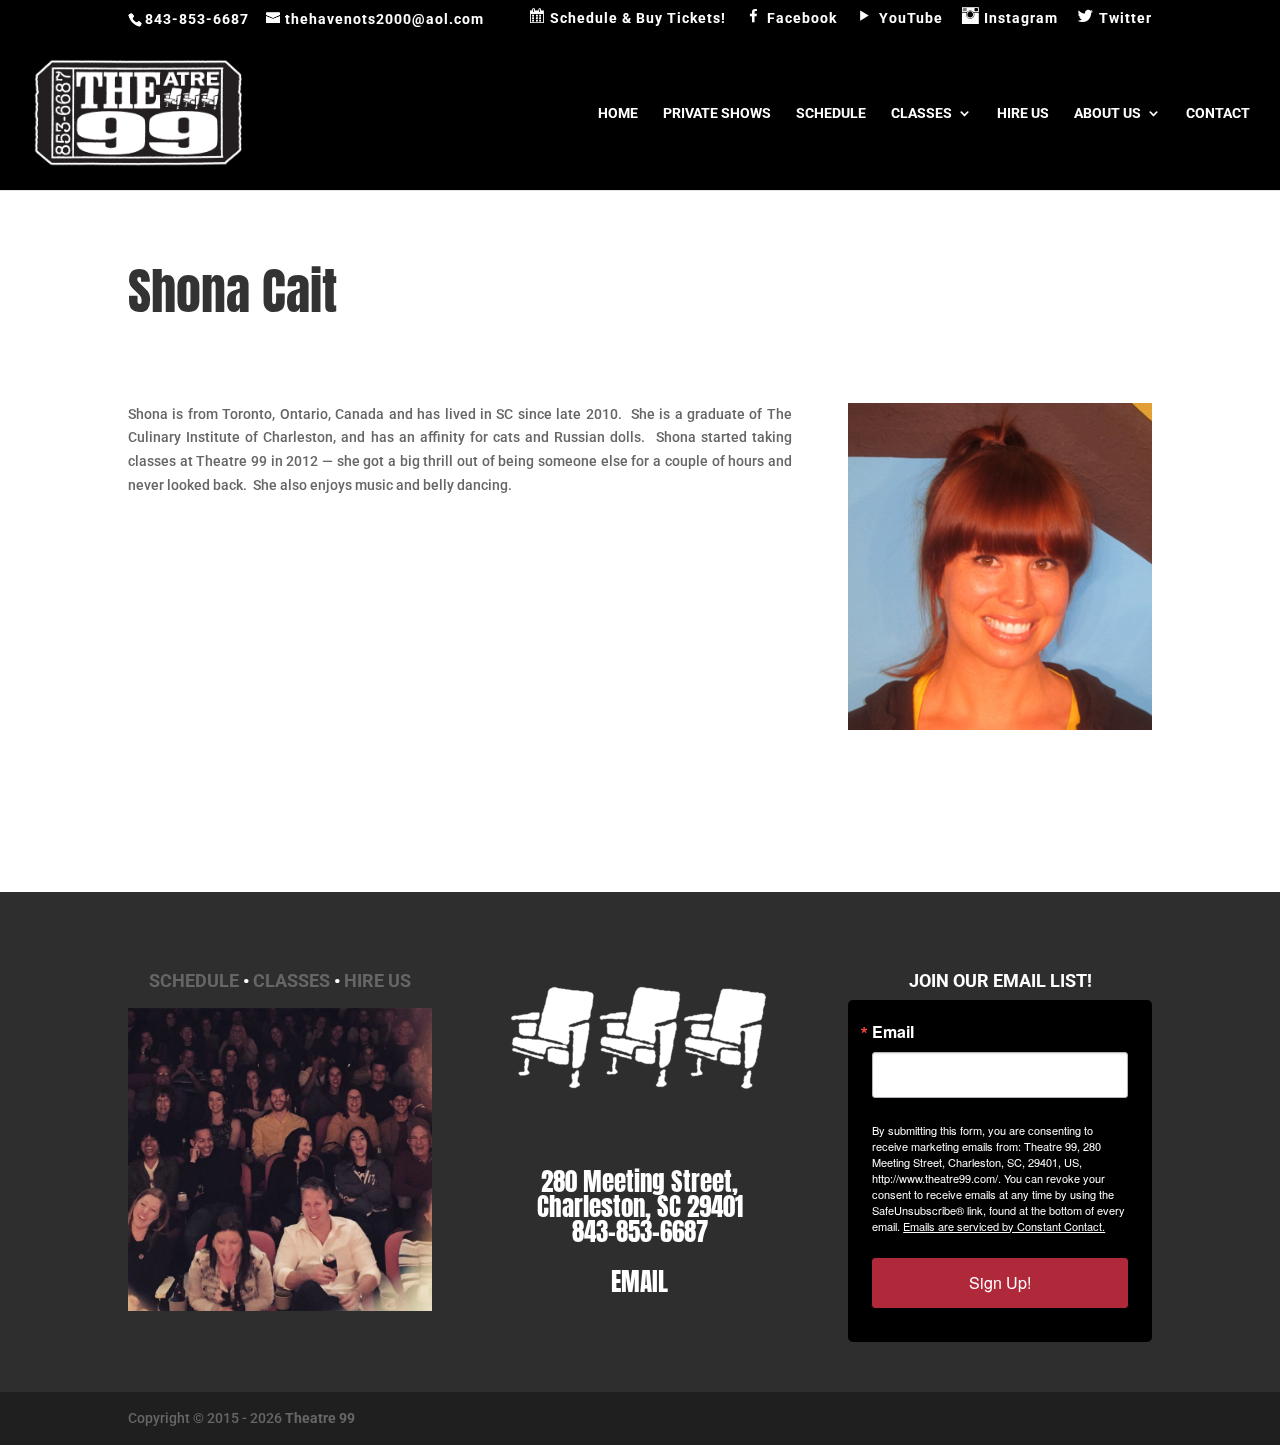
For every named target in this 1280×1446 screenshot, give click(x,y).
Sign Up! (1000, 1282)
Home (618, 113)
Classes (921, 113)
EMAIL (639, 1281)
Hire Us (1023, 113)
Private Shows (717, 113)
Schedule (831, 113)
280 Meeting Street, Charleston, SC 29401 (640, 1194)
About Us (1107, 113)
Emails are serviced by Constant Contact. (1004, 1226)
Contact (1218, 113)
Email (893, 1032)
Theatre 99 (320, 1418)
